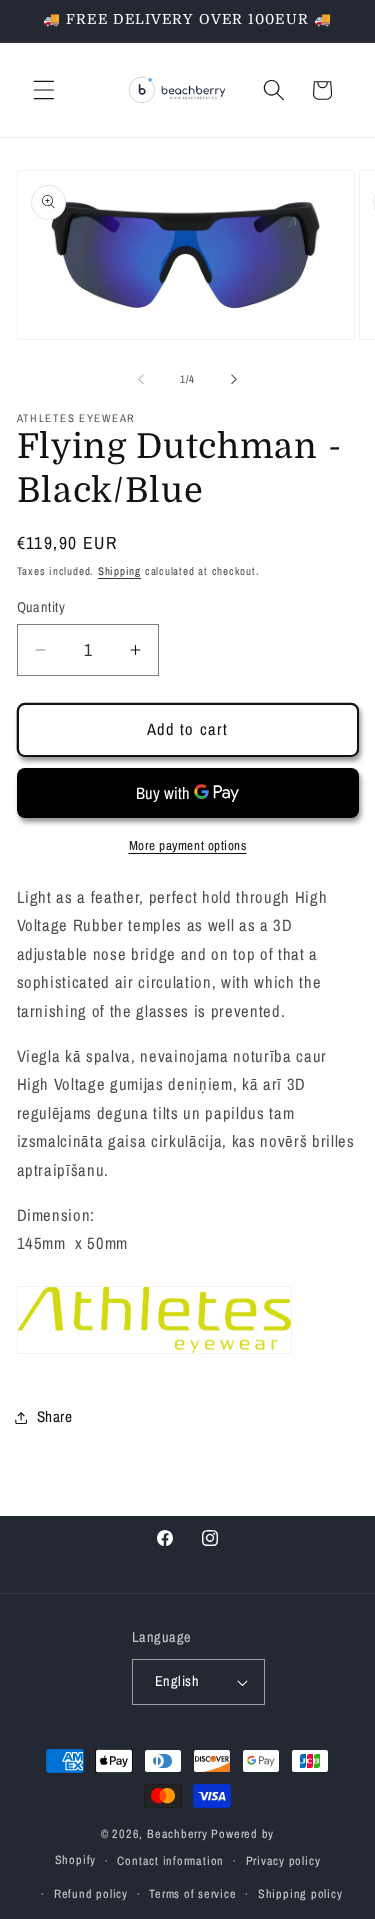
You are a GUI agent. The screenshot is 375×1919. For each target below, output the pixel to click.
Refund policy (91, 1893)
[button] (44, 90)
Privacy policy (283, 1860)
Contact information (170, 1860)
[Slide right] (234, 379)
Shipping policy (300, 1893)
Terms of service (192, 1893)
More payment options (188, 845)
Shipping (119, 571)
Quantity (41, 606)
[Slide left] (141, 379)
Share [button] (55, 1416)
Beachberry (177, 1833)
